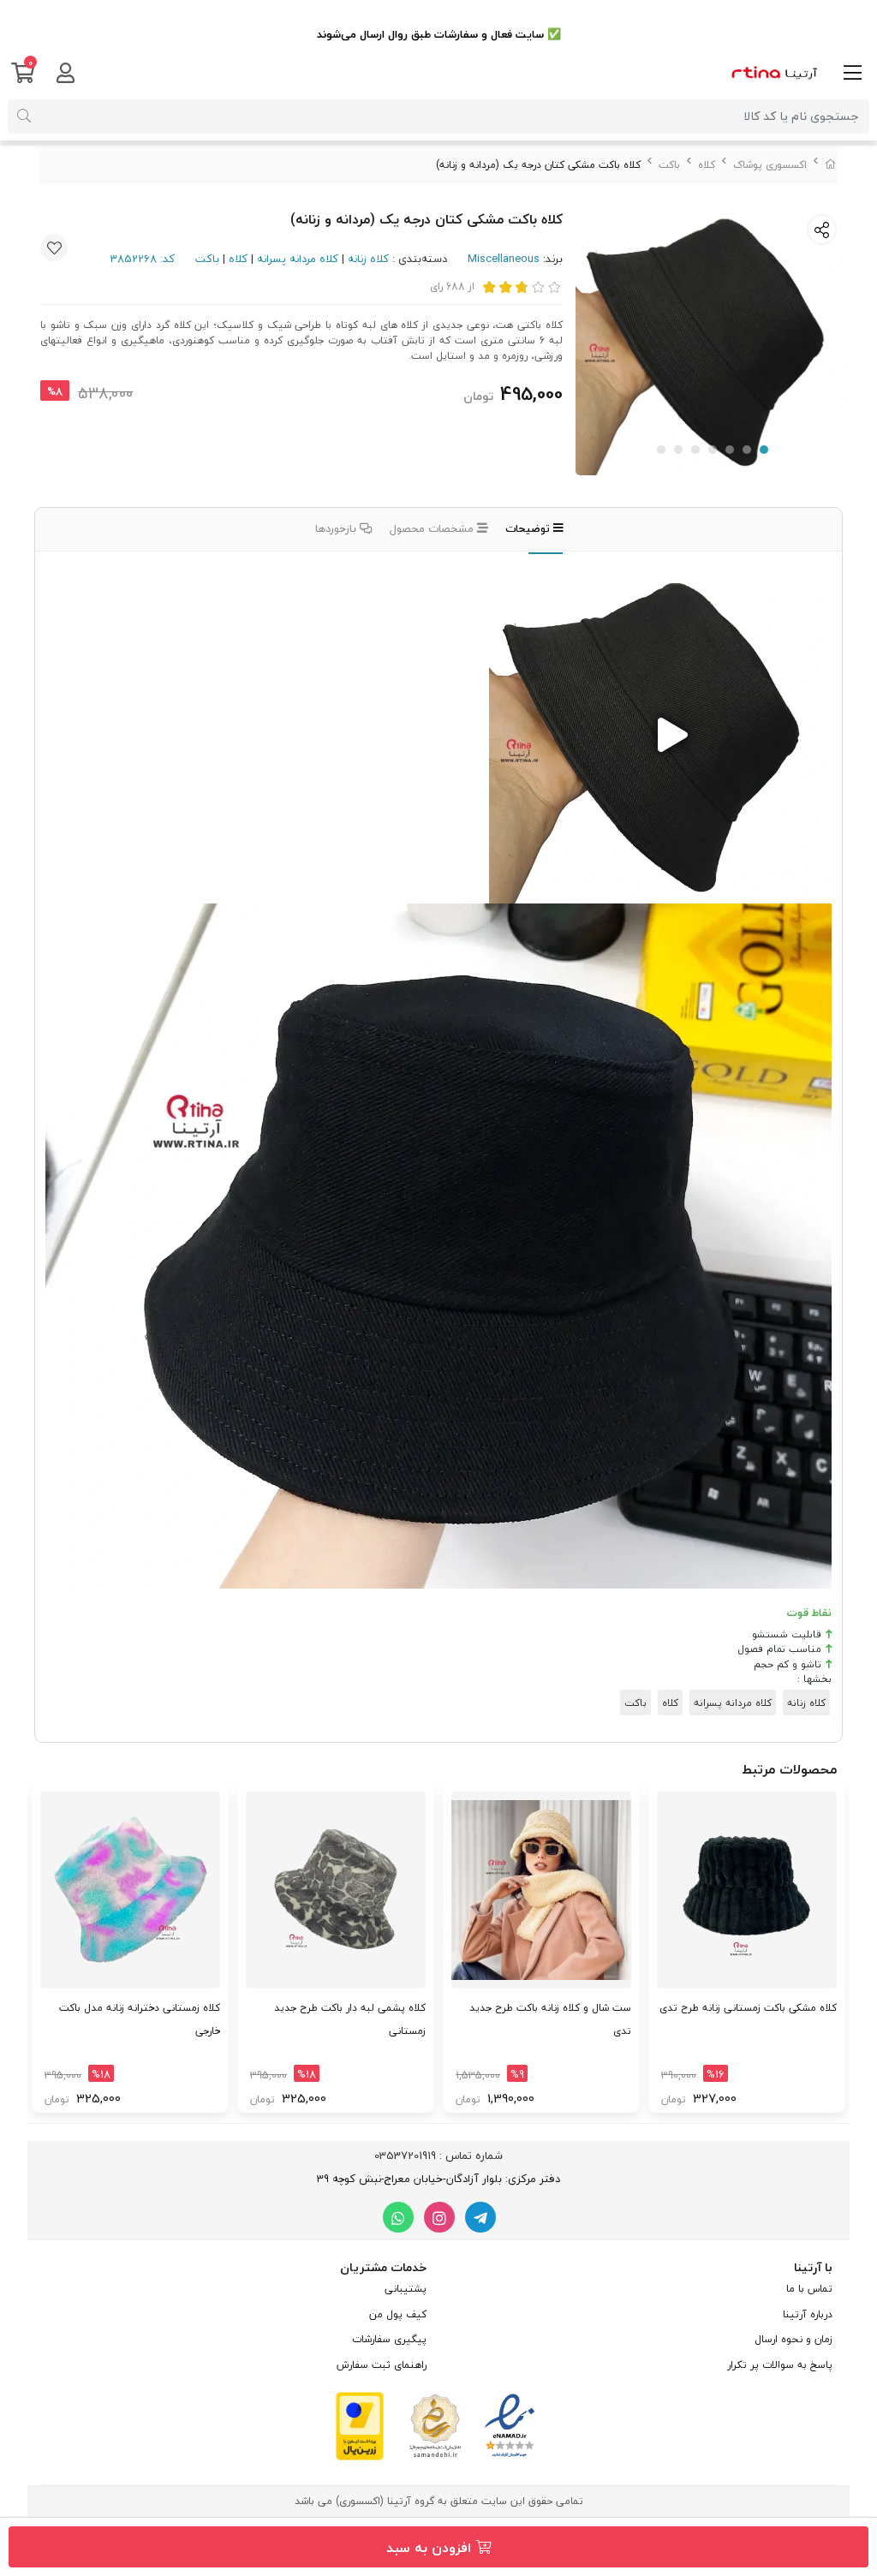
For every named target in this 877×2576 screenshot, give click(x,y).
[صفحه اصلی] (831, 165)
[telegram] (480, 2217)
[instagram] (439, 2217)
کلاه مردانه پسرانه (298, 259)
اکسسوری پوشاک (770, 165)
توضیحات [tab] (529, 528)
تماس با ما (809, 2289)
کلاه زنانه (368, 259)
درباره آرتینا (808, 2314)
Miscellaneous (504, 259)
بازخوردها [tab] (337, 528)
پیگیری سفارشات (389, 2339)
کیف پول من (398, 2314)
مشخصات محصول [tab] (433, 528)
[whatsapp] (398, 2217)
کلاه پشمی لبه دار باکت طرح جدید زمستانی (350, 2019)
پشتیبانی (406, 2289)
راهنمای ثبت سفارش (382, 2365)
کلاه (707, 165)
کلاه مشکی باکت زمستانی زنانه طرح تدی (748, 2008)
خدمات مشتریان (383, 2267)
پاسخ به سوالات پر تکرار (780, 2365)
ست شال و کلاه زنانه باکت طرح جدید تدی (550, 2019)
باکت (669, 165)
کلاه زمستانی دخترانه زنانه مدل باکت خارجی (140, 2019)
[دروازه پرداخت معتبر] (360, 2424)
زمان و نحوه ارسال (793, 2339)
